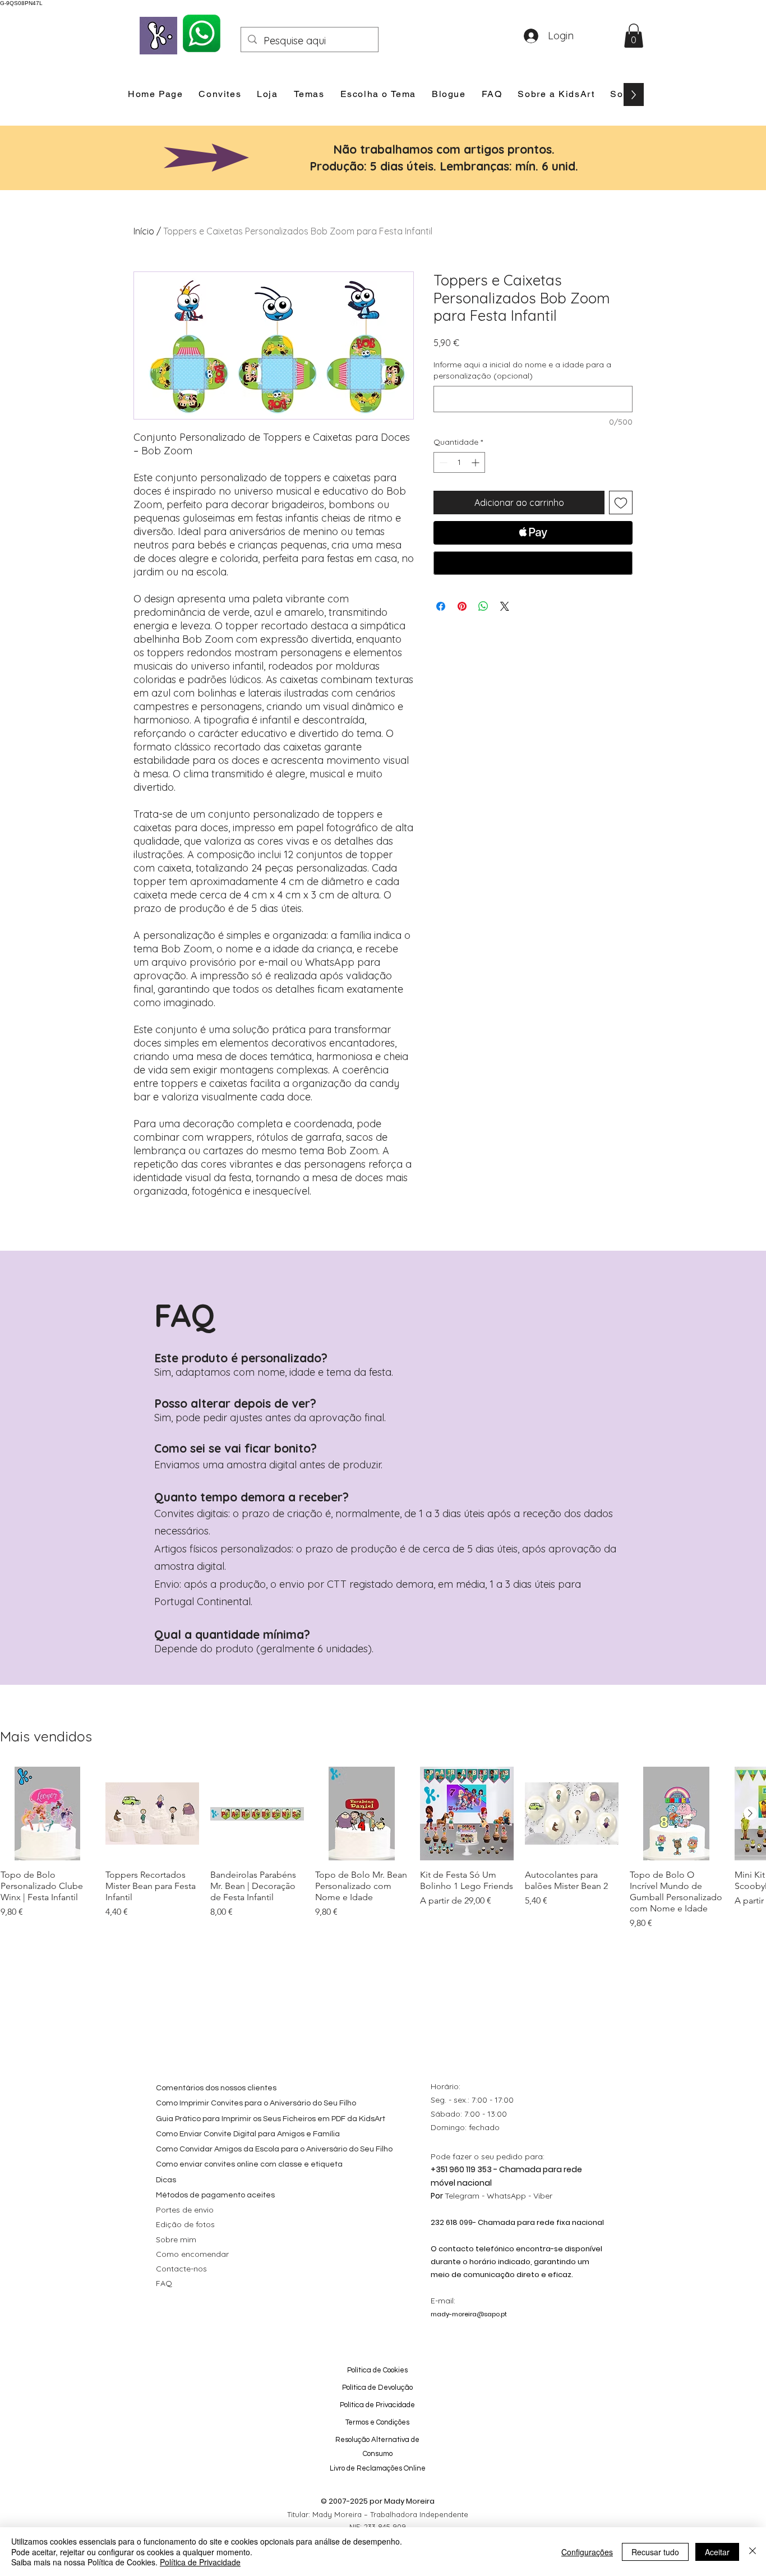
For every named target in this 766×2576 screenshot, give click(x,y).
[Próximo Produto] (750, 1813)
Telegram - (466, 2196)
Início (144, 231)
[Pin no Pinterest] (462, 606)
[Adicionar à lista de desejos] (621, 503)
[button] (634, 36)
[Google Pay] (533, 563)
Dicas (166, 2180)
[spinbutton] (459, 462)
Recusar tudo (655, 2552)
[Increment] (476, 462)
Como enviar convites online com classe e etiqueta (249, 2164)
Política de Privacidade (200, 2562)
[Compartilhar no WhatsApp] (483, 606)
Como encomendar (192, 2254)
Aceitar (717, 2552)
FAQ (164, 2283)
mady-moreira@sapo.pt (469, 2314)
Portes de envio (185, 2210)
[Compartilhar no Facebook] (441, 606)
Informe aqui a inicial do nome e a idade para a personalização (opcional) (522, 370)
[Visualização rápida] (47, 1814)
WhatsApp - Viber (520, 2196)
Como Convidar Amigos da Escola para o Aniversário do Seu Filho (274, 2149)
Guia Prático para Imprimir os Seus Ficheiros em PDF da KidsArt (271, 2119)
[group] (383, 1848)
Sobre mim (176, 2239)
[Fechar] (753, 2552)
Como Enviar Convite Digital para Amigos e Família (248, 2134)
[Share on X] (505, 606)
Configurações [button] (587, 2552)
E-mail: (443, 2301)
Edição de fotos (185, 2224)
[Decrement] (442, 462)
